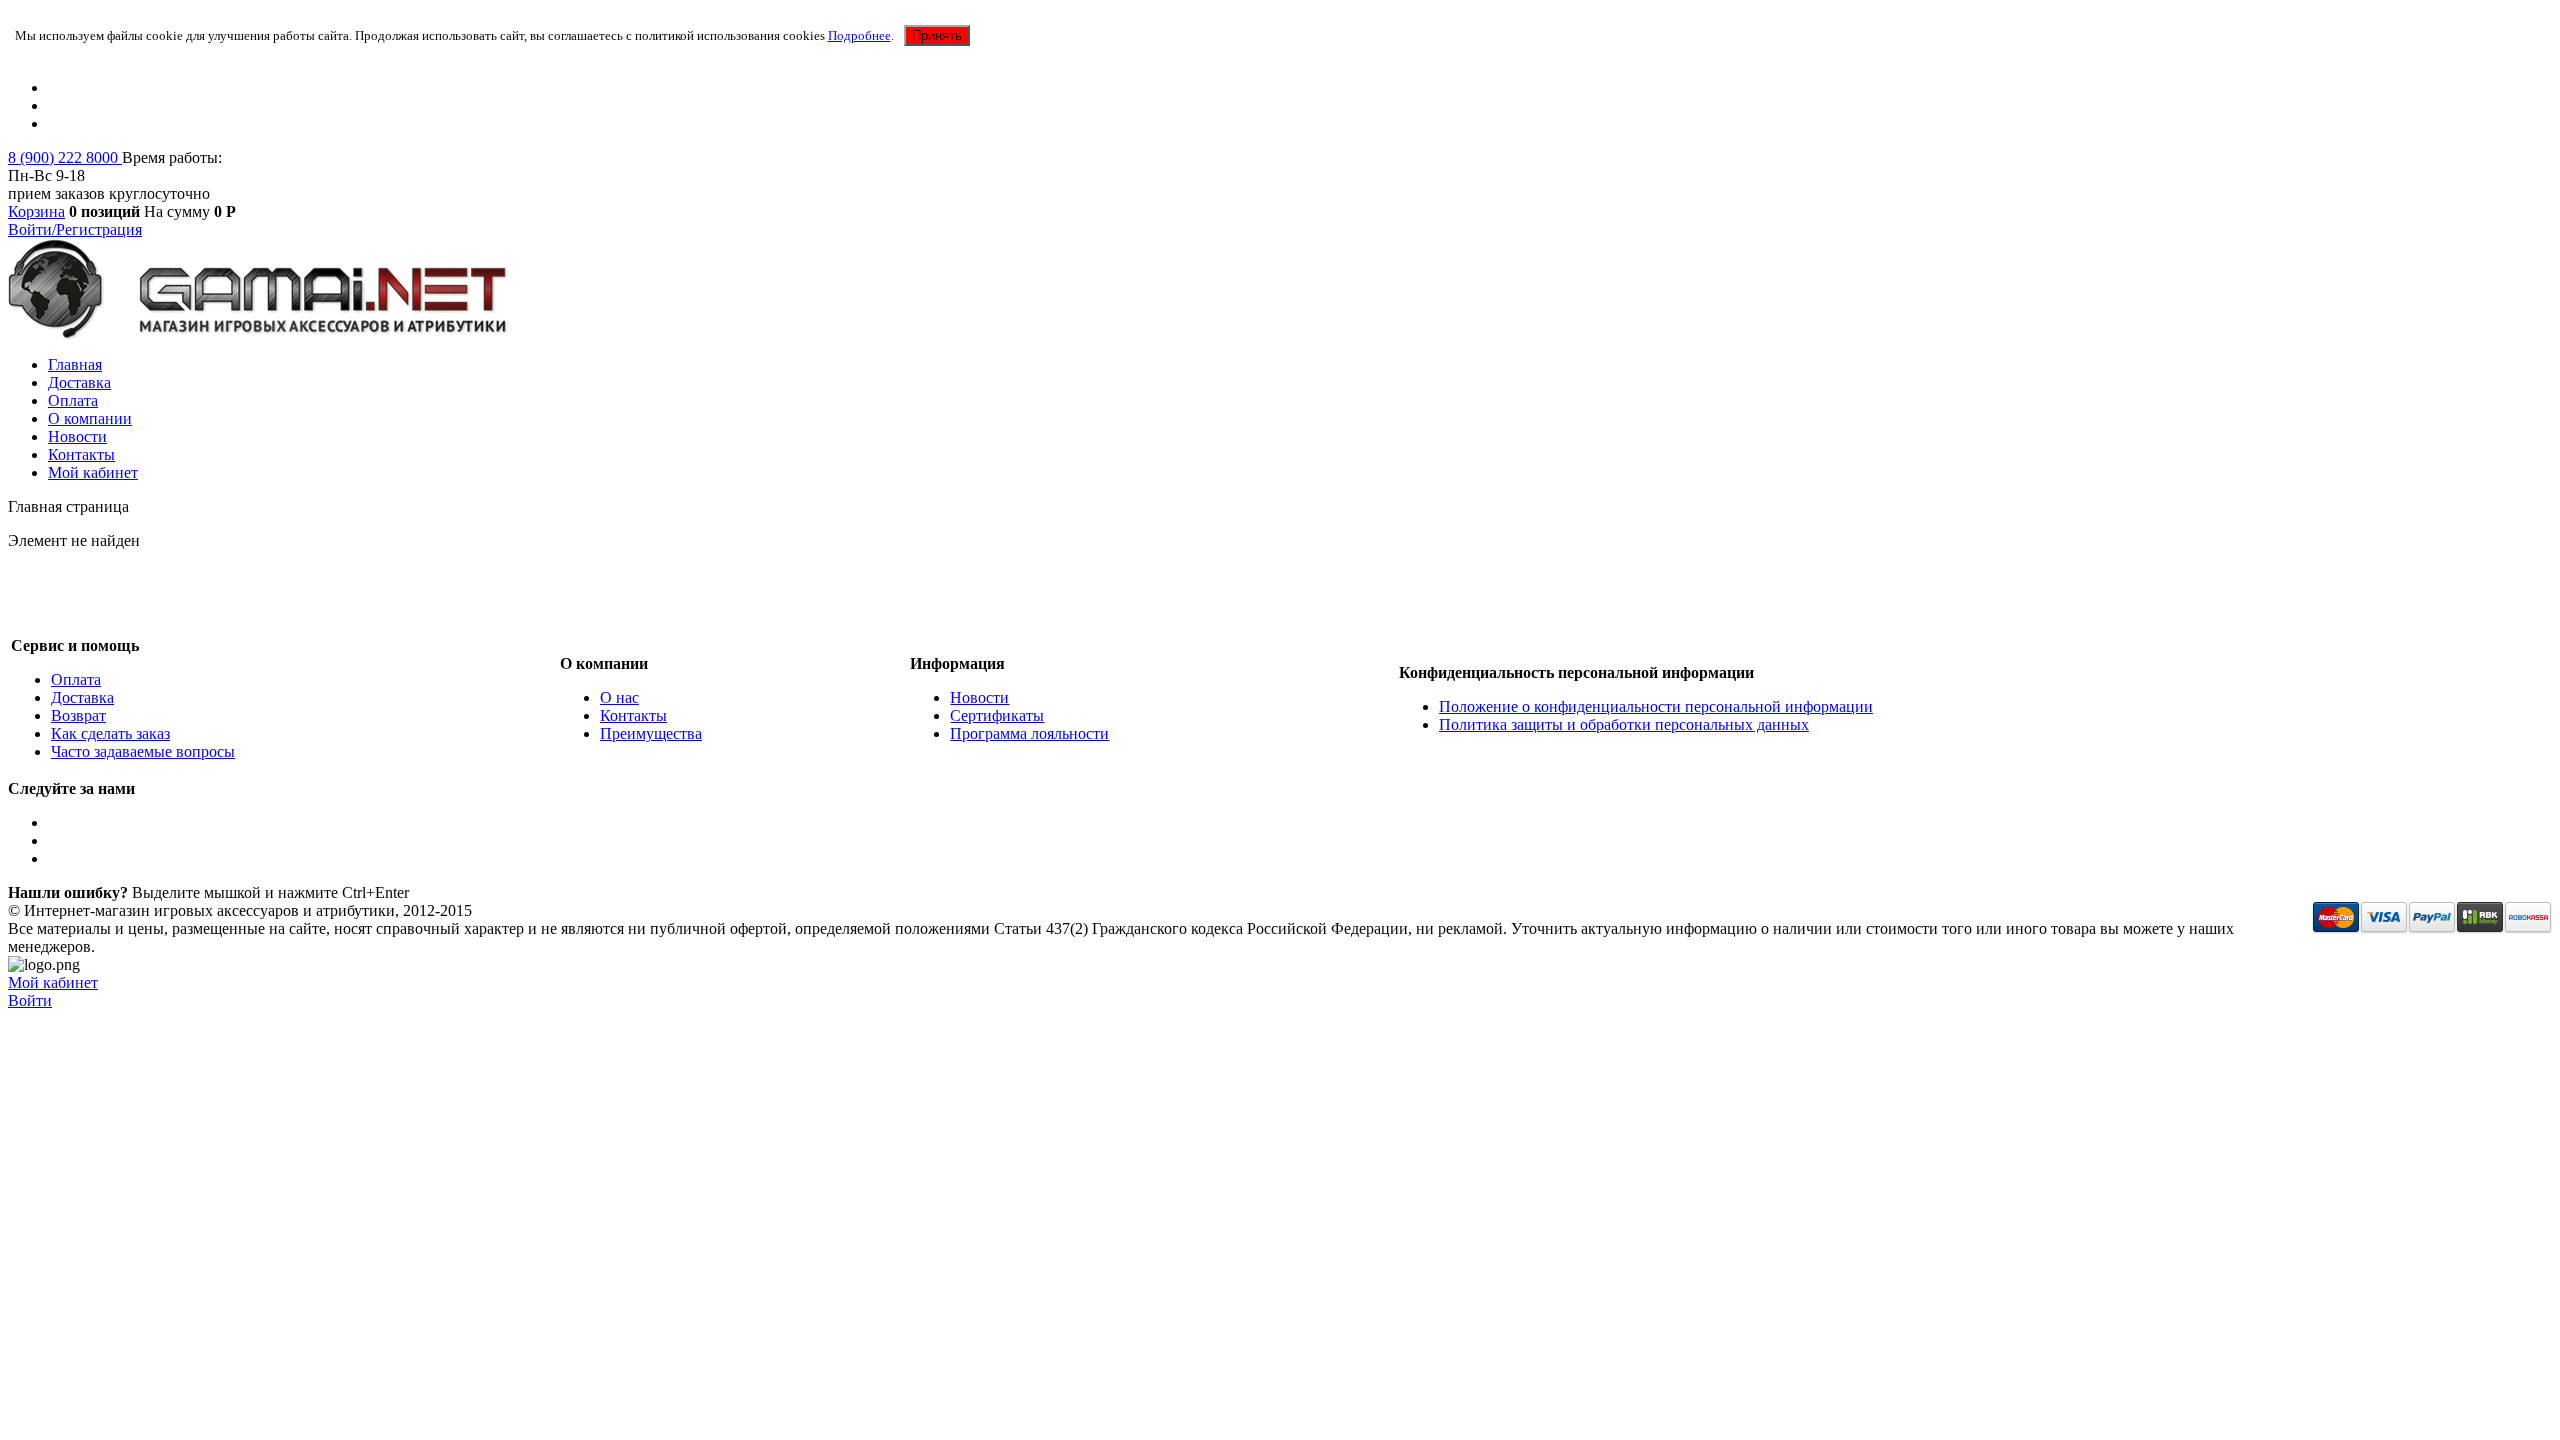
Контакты (81, 454)
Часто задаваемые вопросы (143, 751)
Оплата (73, 400)
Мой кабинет (93, 472)
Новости (77, 436)
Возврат (78, 715)
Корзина (36, 211)
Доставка (79, 382)
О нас (619, 697)
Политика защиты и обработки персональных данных (1624, 724)
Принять (937, 35)
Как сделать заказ (110, 733)
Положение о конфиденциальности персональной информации (1656, 706)
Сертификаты (997, 715)
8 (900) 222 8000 (65, 157)
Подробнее (859, 35)
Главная (75, 364)
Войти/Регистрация (75, 229)
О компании (90, 418)
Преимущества (651, 733)
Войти (30, 1000)
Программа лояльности (1029, 733)
